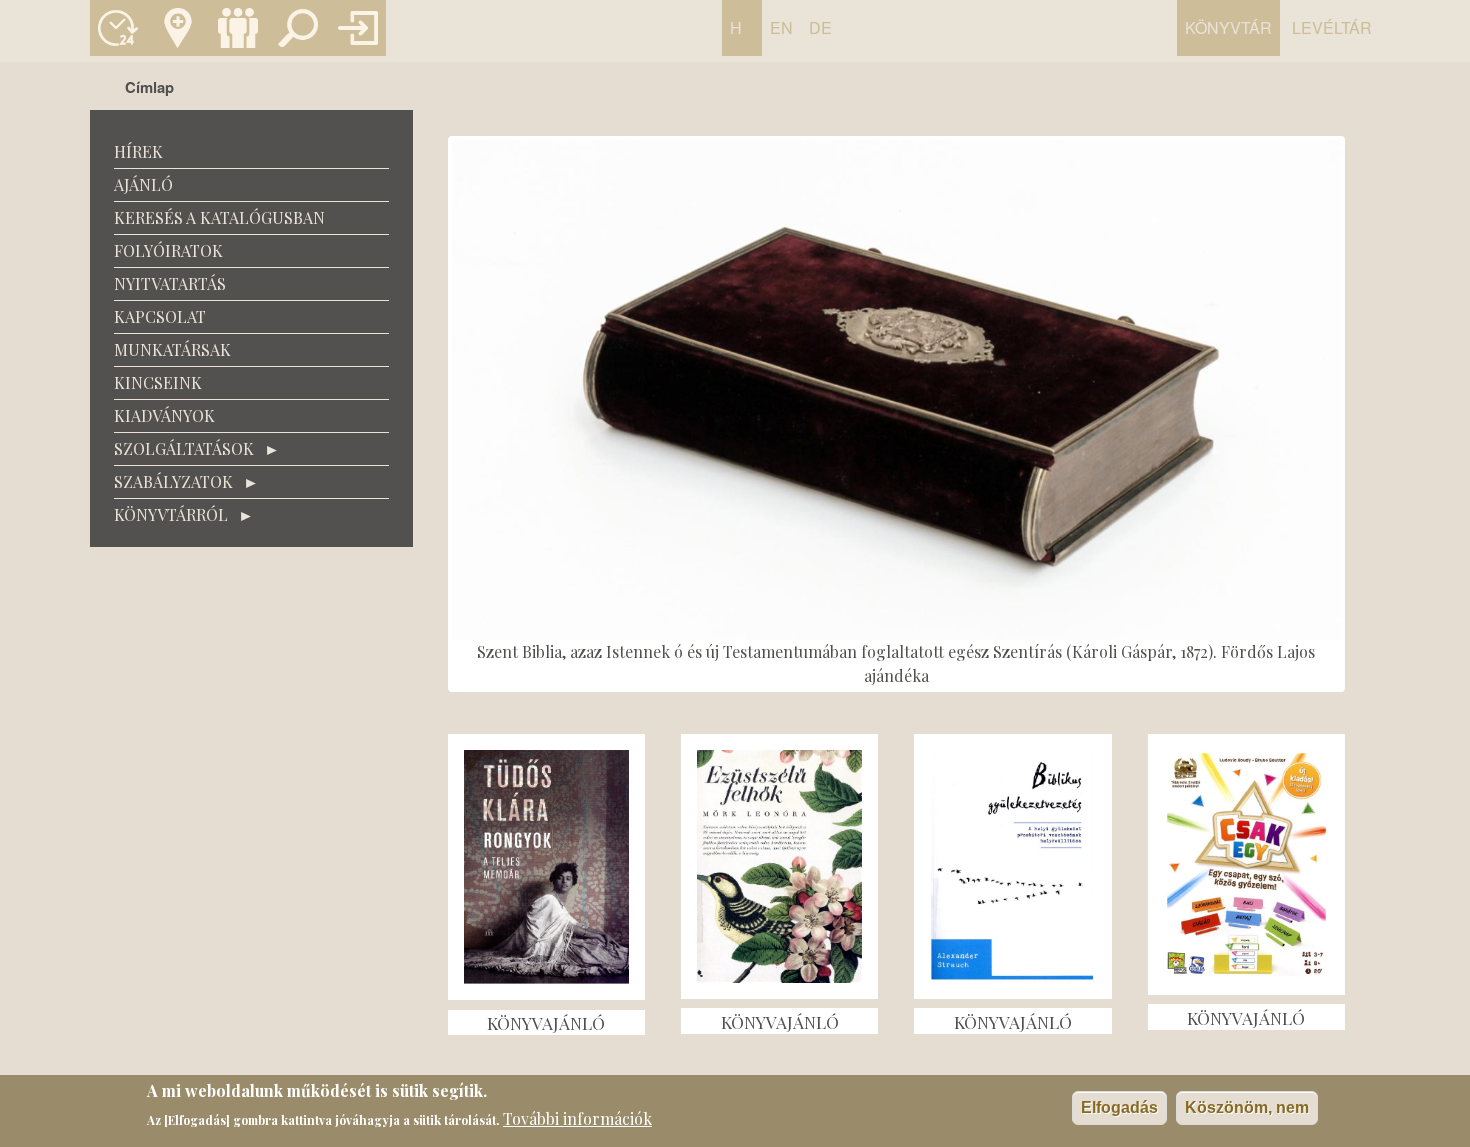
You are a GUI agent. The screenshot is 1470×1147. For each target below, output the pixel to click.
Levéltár (1332, 27)
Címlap (149, 87)
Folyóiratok (168, 250)
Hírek (138, 151)
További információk (577, 1118)
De (820, 27)
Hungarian (741, 36)
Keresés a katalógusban (298, 28)
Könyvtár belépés (358, 28)
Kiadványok (164, 415)
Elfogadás (1119, 1107)
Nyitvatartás (118, 28)
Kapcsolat (178, 28)
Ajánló (143, 184)
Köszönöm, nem (1247, 1107)
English (781, 36)
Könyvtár (1228, 27)
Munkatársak (238, 28)
